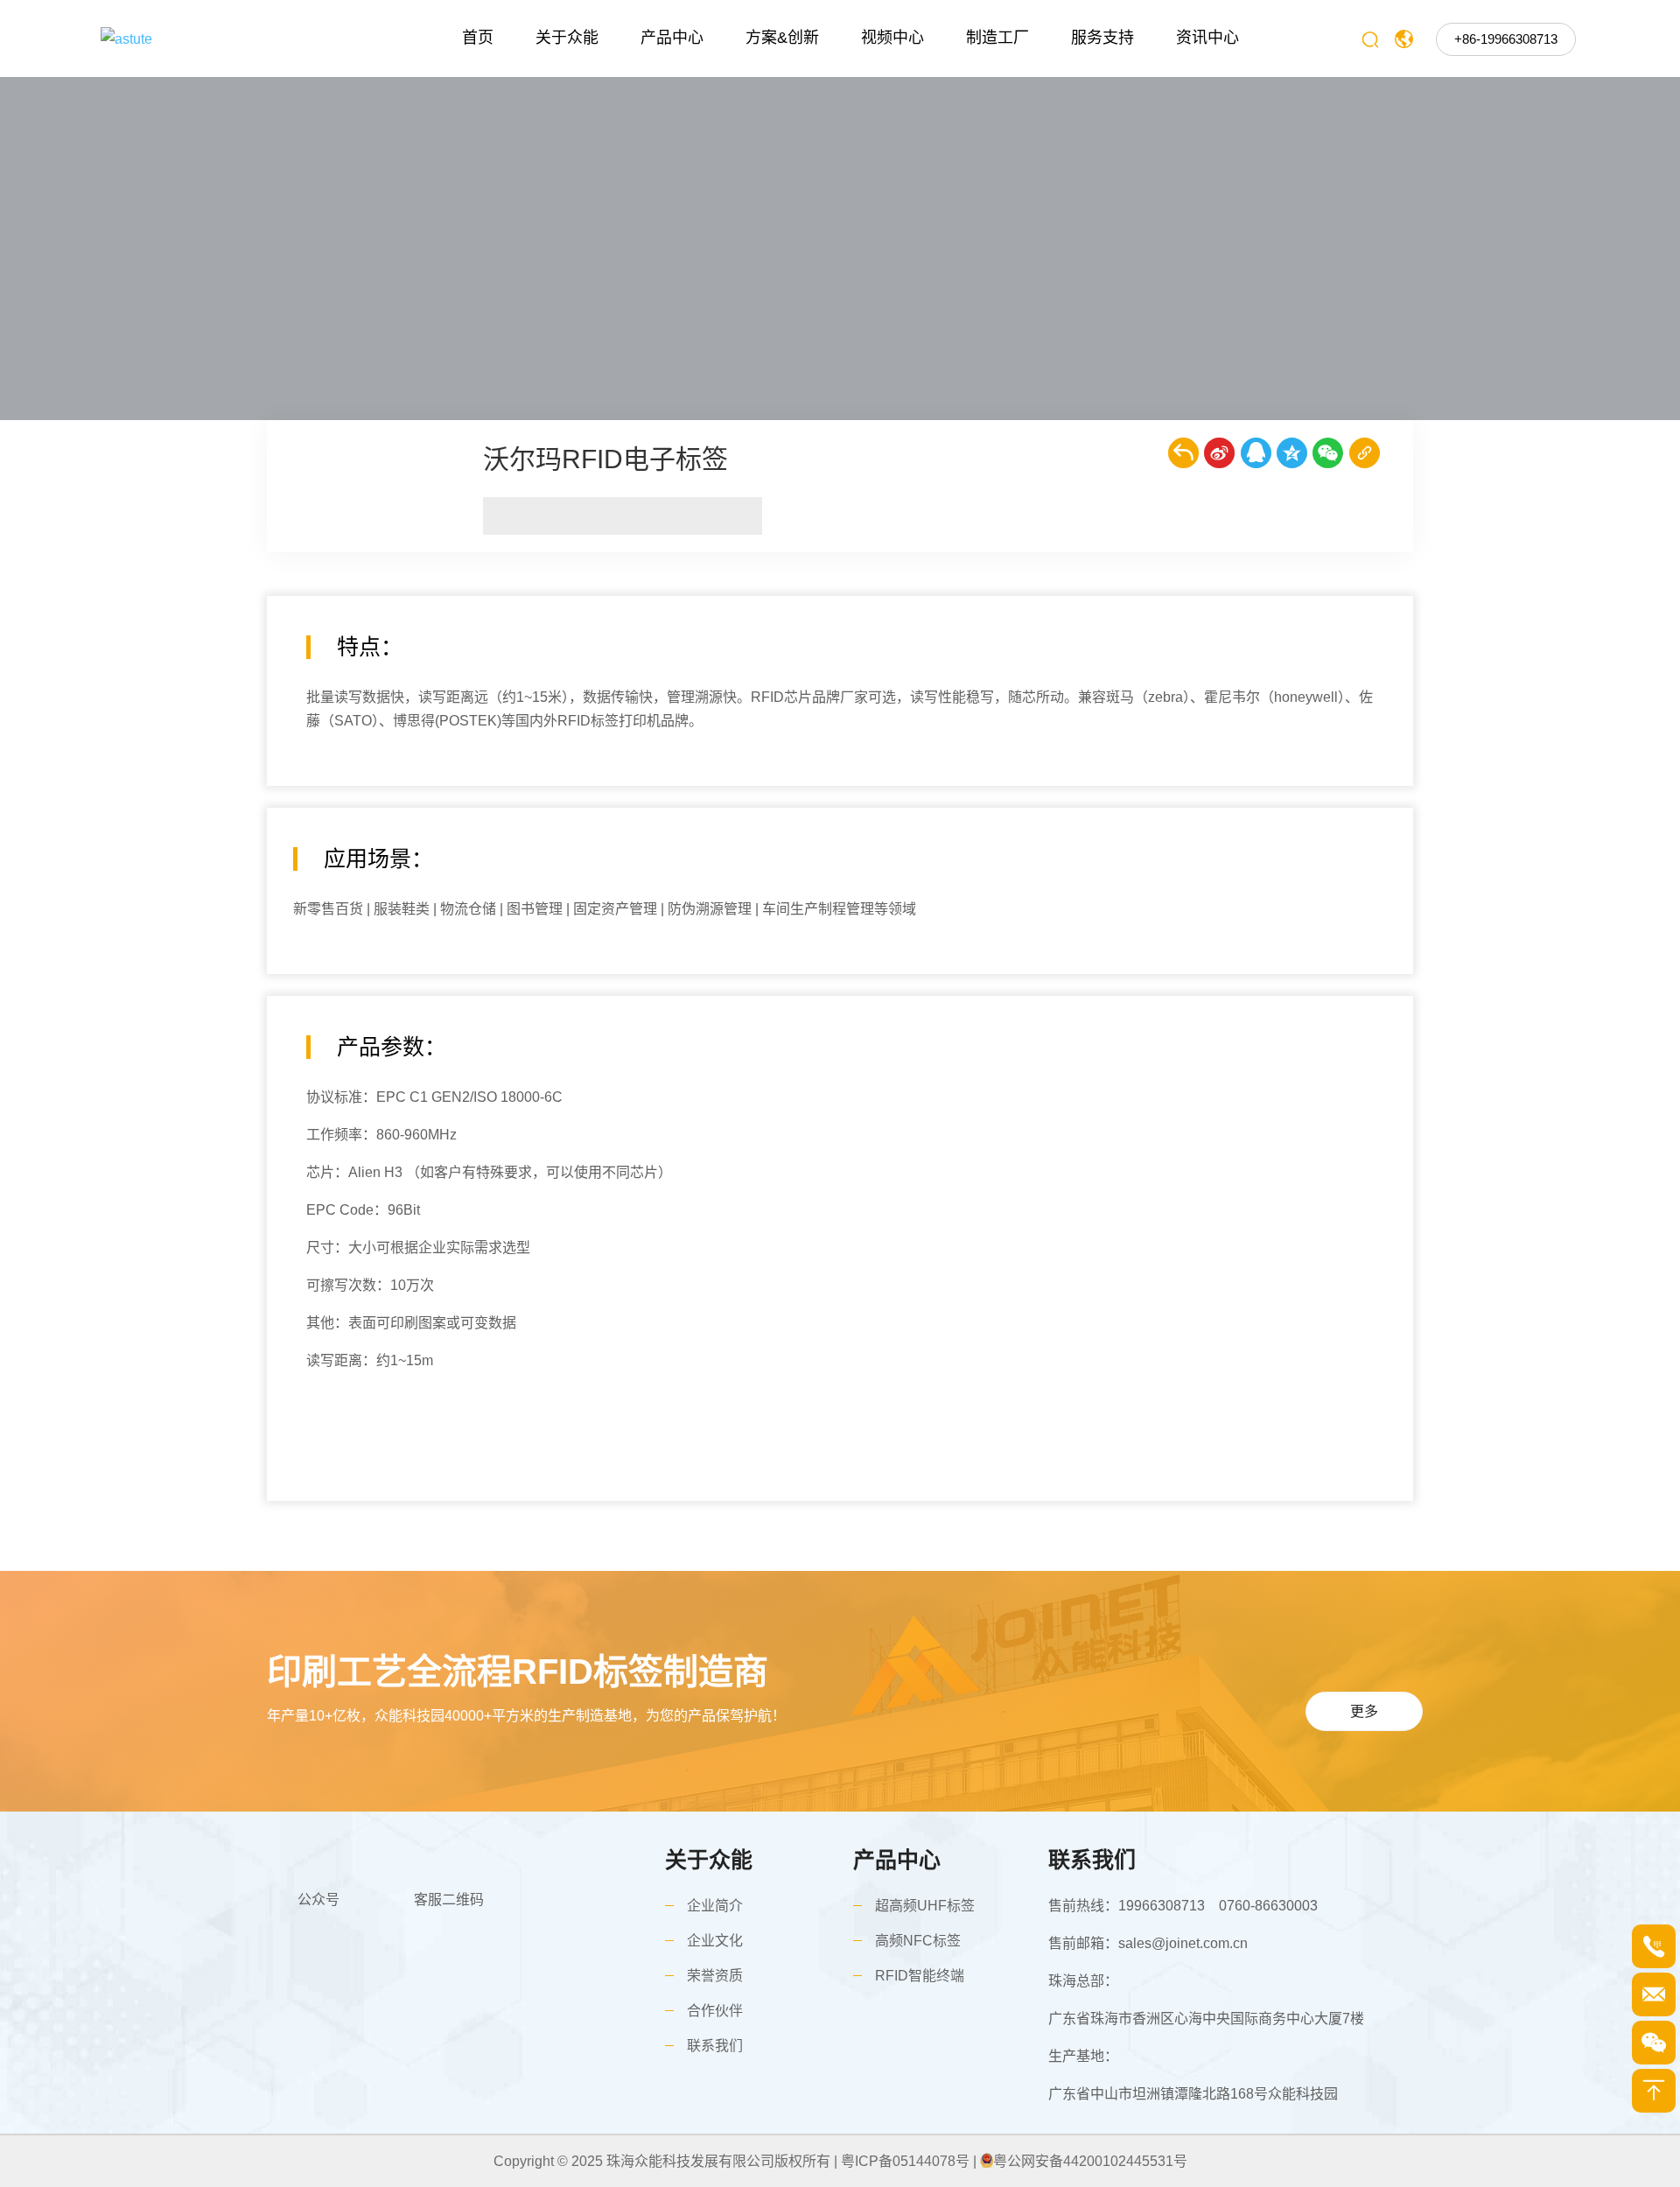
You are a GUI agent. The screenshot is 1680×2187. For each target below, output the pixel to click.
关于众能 (567, 38)
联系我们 (715, 2046)
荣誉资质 (715, 1976)
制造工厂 (997, 38)
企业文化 (715, 1941)
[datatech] (213, 39)
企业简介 (715, 1906)
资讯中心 (1207, 38)
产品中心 (672, 38)
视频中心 (892, 38)
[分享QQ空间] (1292, 453)
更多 (1364, 1711)
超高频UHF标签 (925, 1906)
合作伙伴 (715, 2011)
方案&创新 (782, 38)
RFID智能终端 (920, 1976)
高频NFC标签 (918, 1941)
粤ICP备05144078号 (905, 2161)
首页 (478, 38)
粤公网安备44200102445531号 (1090, 2161)
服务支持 (1102, 38)
